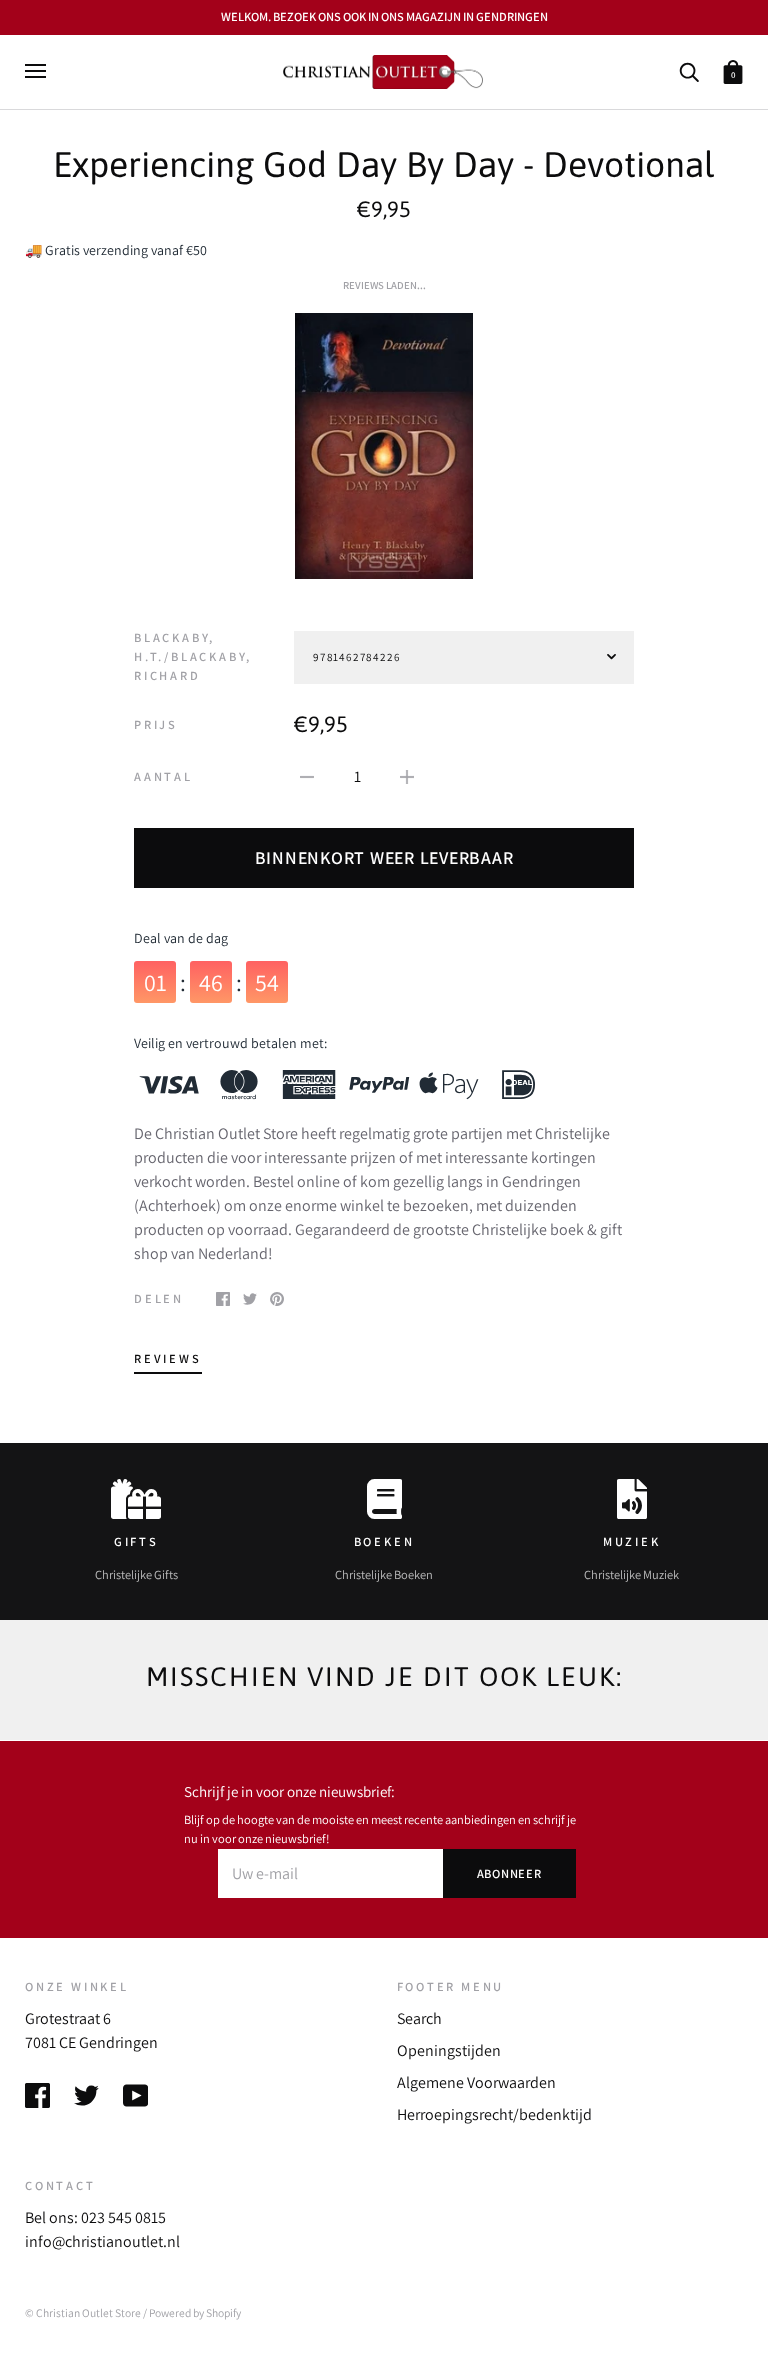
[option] (384, 446)
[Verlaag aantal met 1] (307, 776)
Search (419, 2018)
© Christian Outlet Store (83, 2312)
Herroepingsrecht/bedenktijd (494, 2114)
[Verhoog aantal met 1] (407, 776)
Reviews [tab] (168, 1358)
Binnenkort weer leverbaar (384, 857)
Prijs (156, 724)
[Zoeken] (689, 70)
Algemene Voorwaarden (476, 2082)
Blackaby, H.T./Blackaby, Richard (193, 656)
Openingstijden (449, 2050)
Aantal (163, 776)
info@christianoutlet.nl (102, 2241)
